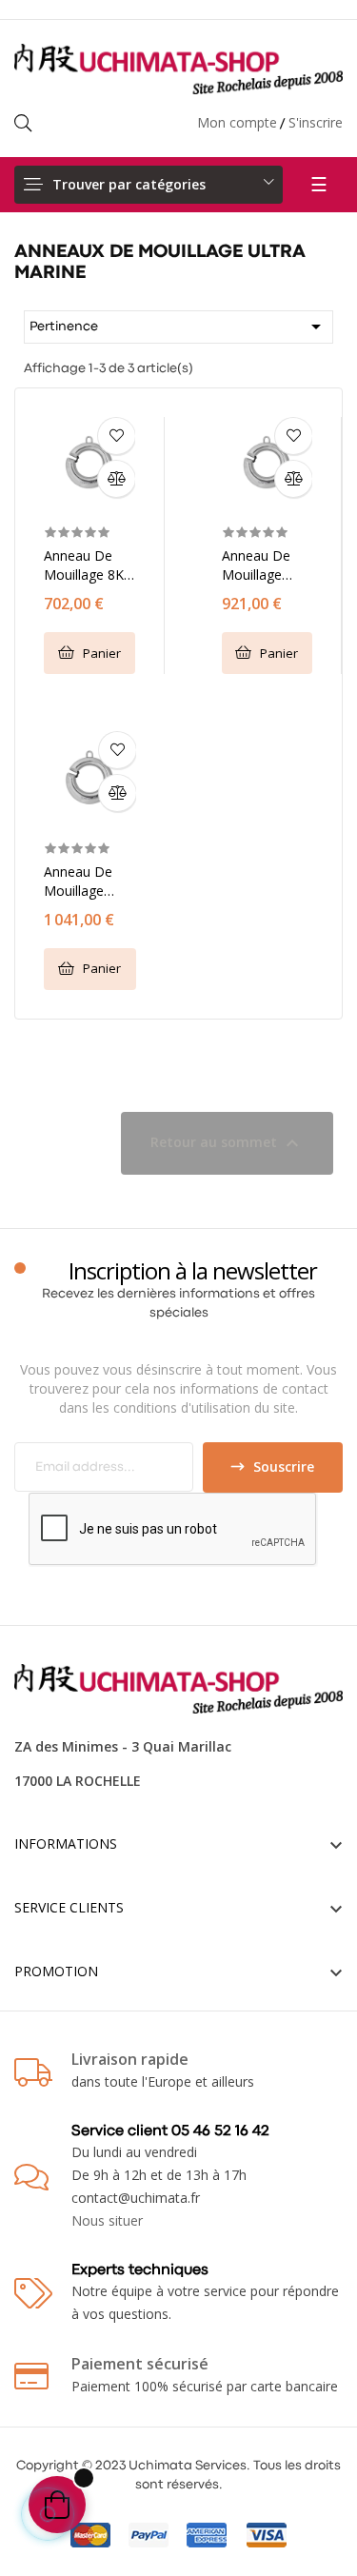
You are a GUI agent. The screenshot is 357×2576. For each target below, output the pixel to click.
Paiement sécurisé (140, 2364)
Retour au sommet (227, 1143)
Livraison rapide (130, 2059)
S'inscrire (316, 122)
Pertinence (178, 327)
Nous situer (107, 2220)
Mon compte (237, 122)
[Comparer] (116, 479)
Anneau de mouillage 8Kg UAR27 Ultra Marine (88, 565)
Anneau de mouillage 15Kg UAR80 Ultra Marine (82, 882)
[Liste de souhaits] (116, 436)
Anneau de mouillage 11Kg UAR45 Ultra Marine (260, 565)
